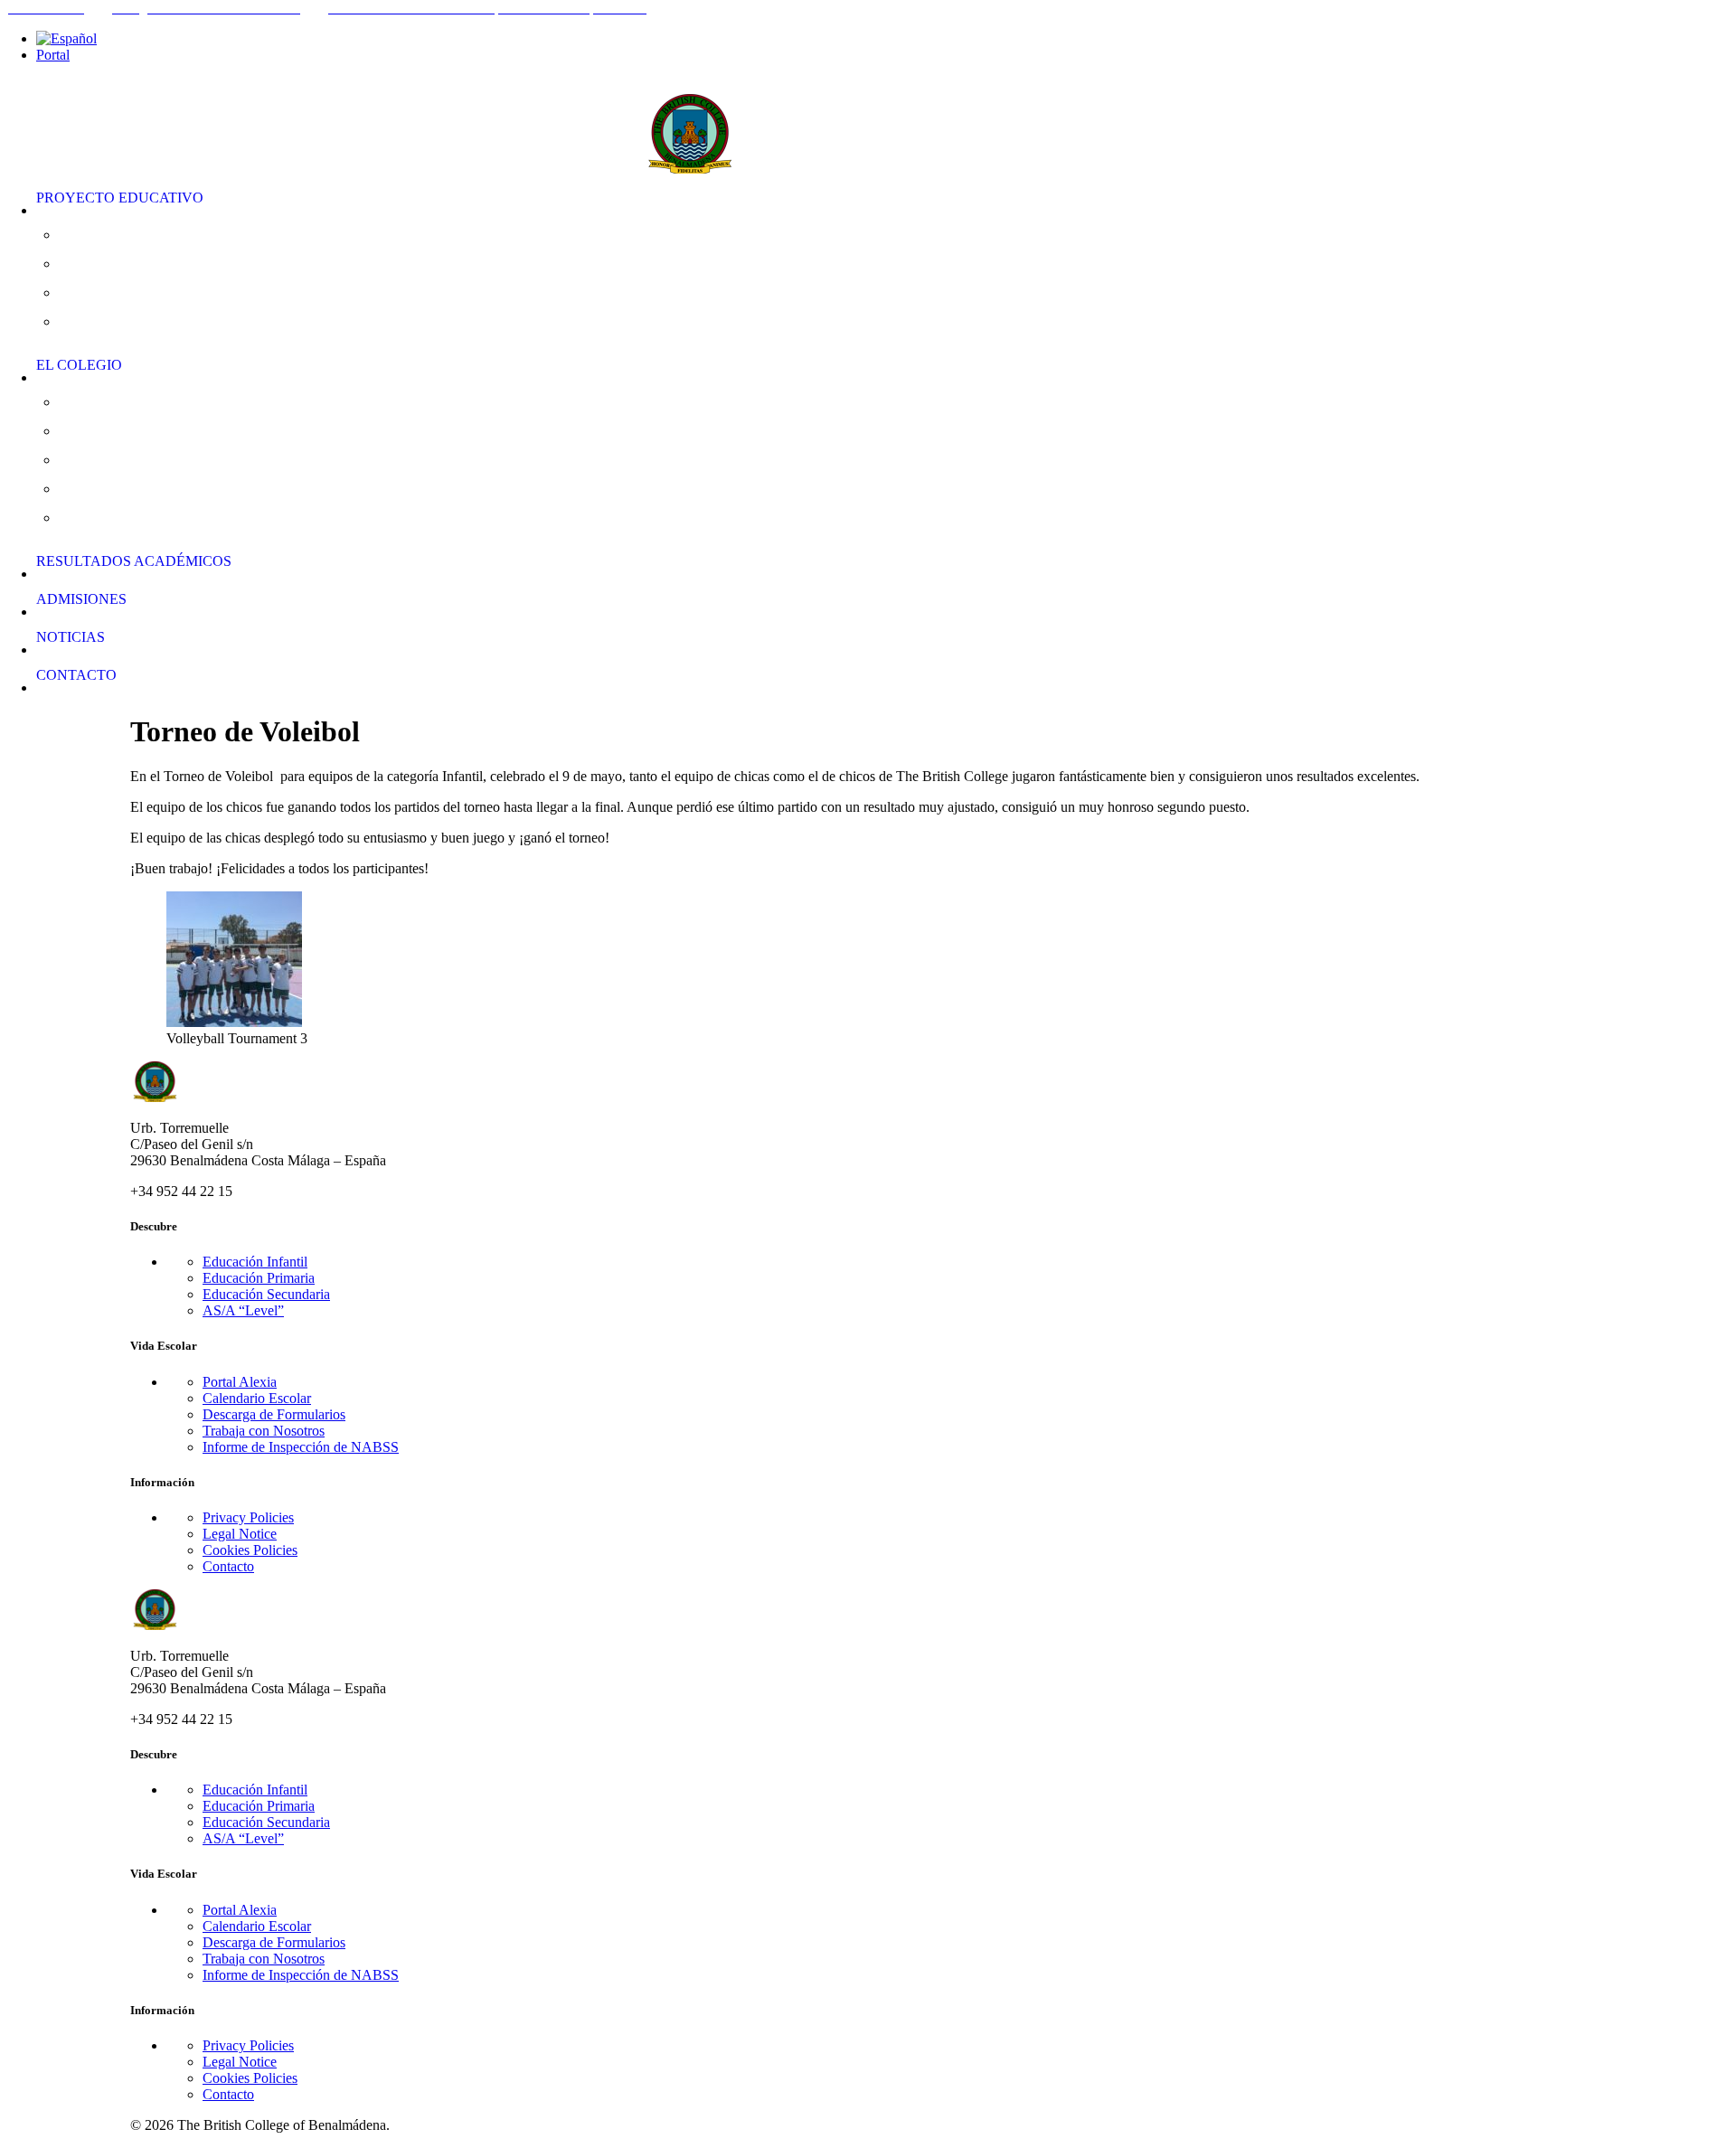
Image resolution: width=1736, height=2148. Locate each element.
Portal (53, 55)
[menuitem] (886, 39)
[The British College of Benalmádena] (868, 122)
